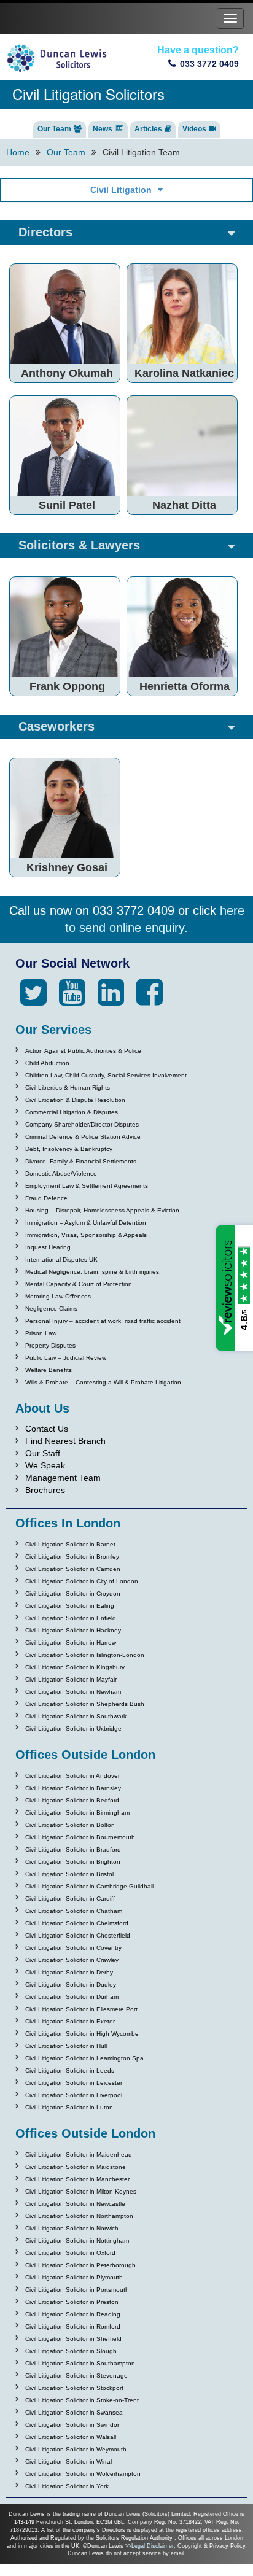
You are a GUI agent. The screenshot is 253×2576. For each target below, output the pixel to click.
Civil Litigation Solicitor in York (67, 2486)
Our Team (54, 129)
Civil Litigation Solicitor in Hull (66, 2046)
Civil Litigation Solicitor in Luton (69, 2107)
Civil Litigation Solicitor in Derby (69, 1972)
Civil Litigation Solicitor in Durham (72, 1997)
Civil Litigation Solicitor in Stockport (74, 2388)
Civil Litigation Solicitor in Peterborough (80, 2265)
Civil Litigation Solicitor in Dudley (71, 1984)
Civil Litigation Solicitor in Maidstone (76, 2167)
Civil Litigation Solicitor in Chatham (74, 1911)
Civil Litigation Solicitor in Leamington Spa (84, 2058)
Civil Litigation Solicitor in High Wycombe (82, 2034)
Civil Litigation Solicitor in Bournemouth (80, 1837)
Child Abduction (47, 1063)
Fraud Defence (46, 1198)
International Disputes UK (61, 1259)
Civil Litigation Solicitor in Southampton (80, 2363)
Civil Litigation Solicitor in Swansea (74, 2412)
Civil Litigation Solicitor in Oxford (70, 2253)
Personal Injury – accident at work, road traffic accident (103, 1321)
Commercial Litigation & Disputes (72, 1112)
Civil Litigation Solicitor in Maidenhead (79, 2155)
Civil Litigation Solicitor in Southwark (76, 1716)
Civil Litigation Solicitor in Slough (71, 2351)
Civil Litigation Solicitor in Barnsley (73, 1788)
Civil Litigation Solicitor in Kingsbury (75, 1667)
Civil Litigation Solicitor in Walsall (71, 2437)
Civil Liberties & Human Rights (68, 1088)
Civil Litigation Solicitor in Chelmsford (77, 1923)
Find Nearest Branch (65, 1441)
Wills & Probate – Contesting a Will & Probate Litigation (103, 1382)
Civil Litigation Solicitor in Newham (73, 1692)
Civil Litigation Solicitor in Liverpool (74, 2095)
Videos (194, 129)
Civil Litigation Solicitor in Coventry (73, 1948)
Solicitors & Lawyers (79, 545)
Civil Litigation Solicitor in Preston (72, 2302)
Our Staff (43, 1453)
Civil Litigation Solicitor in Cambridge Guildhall (89, 1886)
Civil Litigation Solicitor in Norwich (72, 2228)
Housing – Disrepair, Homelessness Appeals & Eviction (102, 1210)
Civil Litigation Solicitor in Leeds (70, 2070)
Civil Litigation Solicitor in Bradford (73, 1849)
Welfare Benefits (49, 1370)
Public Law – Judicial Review (66, 1358)
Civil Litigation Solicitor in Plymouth (74, 2277)
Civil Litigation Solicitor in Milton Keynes (81, 2191)
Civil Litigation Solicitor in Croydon (73, 1593)
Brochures (45, 1490)
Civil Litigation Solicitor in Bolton (70, 1825)
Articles (148, 129)
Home (18, 152)
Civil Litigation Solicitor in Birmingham (77, 1813)
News (103, 129)
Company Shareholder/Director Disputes (82, 1124)
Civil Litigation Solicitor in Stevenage (76, 2376)
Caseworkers (56, 726)
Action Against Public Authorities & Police (83, 1051)
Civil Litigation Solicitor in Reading (73, 2314)
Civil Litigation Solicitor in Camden (73, 1569)
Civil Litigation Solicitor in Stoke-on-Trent (82, 2400)
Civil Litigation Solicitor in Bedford (72, 1800)
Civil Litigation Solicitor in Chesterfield (78, 1935)
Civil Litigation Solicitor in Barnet (70, 1544)
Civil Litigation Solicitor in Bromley (72, 1557)
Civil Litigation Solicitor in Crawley (72, 1960)
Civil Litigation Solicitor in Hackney (73, 1630)
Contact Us (47, 1429)
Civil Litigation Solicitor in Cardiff (70, 1899)
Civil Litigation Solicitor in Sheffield (73, 2339)
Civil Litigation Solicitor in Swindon (73, 2425)
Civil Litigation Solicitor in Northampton (79, 2216)
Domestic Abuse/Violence (61, 1174)
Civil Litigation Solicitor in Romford (73, 2326)
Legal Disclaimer (153, 2546)
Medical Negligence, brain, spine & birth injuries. (93, 1272)
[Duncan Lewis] (33, 993)
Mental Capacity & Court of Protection (79, 1284)
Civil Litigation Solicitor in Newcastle (75, 2204)
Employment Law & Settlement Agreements (87, 1186)
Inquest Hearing (48, 1247)
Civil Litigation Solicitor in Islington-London (85, 1655)
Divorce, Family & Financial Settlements (81, 1161)
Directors (45, 232)
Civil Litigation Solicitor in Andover (72, 1776)
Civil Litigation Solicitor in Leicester (74, 2083)
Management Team (63, 1478)
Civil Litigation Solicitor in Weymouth (76, 2449)
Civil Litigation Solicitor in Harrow (71, 1643)
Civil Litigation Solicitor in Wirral (68, 2462)
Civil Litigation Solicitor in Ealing (70, 1606)
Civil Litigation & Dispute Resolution (75, 1100)
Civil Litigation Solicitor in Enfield (71, 1618)
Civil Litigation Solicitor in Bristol (69, 1874)
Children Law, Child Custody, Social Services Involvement (106, 1075)
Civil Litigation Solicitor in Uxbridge (73, 1728)
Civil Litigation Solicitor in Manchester (77, 2179)
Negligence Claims (51, 1309)
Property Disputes (50, 1345)
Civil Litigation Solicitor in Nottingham (77, 2240)
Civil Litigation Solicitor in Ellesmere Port (81, 2009)
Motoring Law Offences (58, 1296)
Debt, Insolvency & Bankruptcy (69, 1149)
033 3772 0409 (209, 64)
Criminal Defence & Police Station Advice (83, 1137)
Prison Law (41, 1333)
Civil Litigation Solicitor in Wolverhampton (83, 2474)
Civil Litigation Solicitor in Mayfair (71, 1679)
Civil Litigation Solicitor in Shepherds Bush (85, 1704)
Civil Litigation (121, 190)
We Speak (45, 1465)
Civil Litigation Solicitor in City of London (82, 1581)
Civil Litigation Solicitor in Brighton (73, 1862)
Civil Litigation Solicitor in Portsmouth (77, 2290)
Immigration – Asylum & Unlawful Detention (86, 1223)
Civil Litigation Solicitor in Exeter (70, 2021)
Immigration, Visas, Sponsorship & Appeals (86, 1235)
